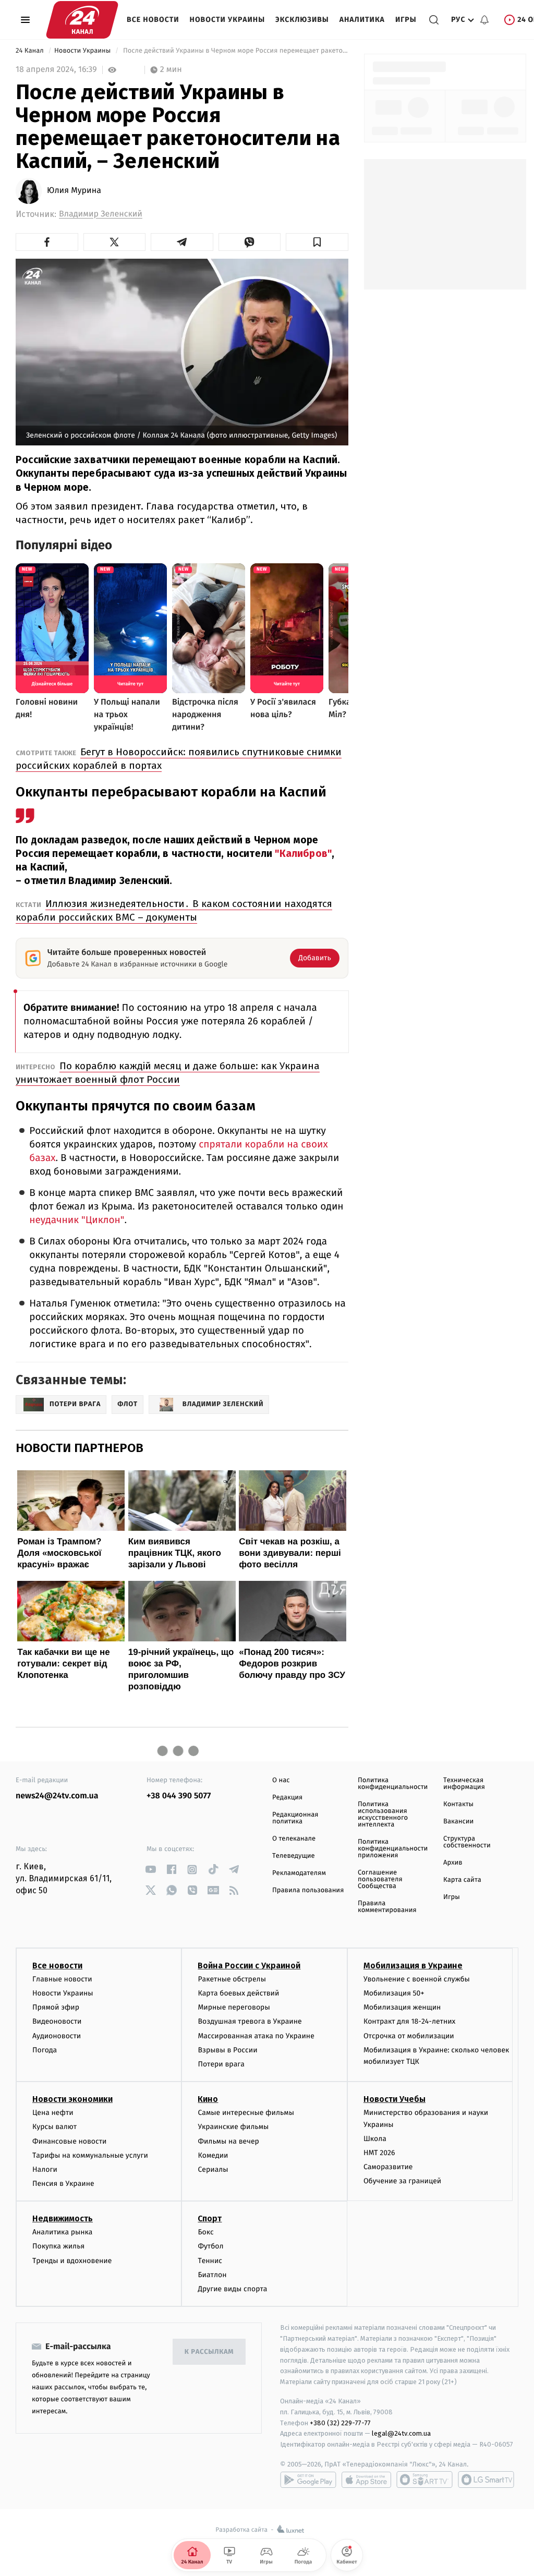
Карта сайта (462, 1880)
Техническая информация (464, 1784)
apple (366, 2480)
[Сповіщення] (484, 20)
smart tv (424, 2480)
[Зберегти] (317, 242)
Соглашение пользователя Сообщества (380, 1879)
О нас (281, 1780)
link (150, 1870)
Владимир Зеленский (101, 214)
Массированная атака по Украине (256, 2036)
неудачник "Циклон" (77, 1220)
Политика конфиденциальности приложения (393, 1849)
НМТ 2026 (379, 2153)
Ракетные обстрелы (232, 1979)
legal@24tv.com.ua (401, 2433)
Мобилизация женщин (402, 2007)
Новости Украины (228, 20)
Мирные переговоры (234, 2007)
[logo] (82, 20)
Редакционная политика (295, 1818)
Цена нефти (53, 2113)
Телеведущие (294, 1856)
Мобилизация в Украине (413, 1966)
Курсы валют (54, 2127)
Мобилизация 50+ (394, 1993)
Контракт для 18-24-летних (410, 2021)
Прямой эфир (56, 2007)
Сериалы (213, 2169)
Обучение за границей (402, 2181)
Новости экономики (72, 2099)
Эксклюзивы (302, 20)
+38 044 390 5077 (179, 1796)
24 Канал (31, 51)
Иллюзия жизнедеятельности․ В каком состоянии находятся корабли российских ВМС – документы (174, 910)
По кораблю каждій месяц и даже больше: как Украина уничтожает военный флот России (168, 1073)
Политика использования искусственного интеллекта (383, 1815)
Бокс (205, 2232)
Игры (406, 20)
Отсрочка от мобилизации (409, 2036)
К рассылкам (209, 2352)
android (308, 2480)
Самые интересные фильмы (246, 2113)
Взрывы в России (227, 2050)
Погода (45, 2050)
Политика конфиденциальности (393, 1784)
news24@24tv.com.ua (57, 1796)
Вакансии (458, 1822)
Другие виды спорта (232, 2289)
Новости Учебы (395, 2099)
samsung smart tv (486, 2480)
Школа (375, 2139)
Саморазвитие (388, 2167)
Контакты (458, 1804)
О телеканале (294, 1839)
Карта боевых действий (238, 1993)
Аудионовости (57, 2036)
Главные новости (62, 1979)
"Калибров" (303, 854)
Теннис (210, 2261)
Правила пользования (308, 1890)
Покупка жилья (58, 2246)
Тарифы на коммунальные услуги (90, 2155)
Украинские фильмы (233, 2127)
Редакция (287, 1798)
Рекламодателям (299, 1873)
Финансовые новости (69, 2141)
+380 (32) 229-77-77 (340, 2423)
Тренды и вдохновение (72, 2261)
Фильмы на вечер (228, 2141)
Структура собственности (467, 1842)
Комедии (213, 2155)
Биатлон (212, 2275)
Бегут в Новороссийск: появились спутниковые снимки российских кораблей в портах (179, 759)
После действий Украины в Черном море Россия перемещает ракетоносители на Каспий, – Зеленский (235, 51)
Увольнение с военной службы (417, 1979)
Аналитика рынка (63, 2232)
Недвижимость (63, 2218)
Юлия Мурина (74, 191)
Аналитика (362, 20)
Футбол (210, 2246)
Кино (208, 2099)
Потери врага (221, 2064)
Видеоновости (57, 2021)
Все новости (153, 20)
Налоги (45, 2169)
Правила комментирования (387, 1907)
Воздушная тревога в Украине (250, 2021)
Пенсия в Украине (63, 2184)
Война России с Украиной (249, 1966)
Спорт (210, 2218)
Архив (453, 1863)
